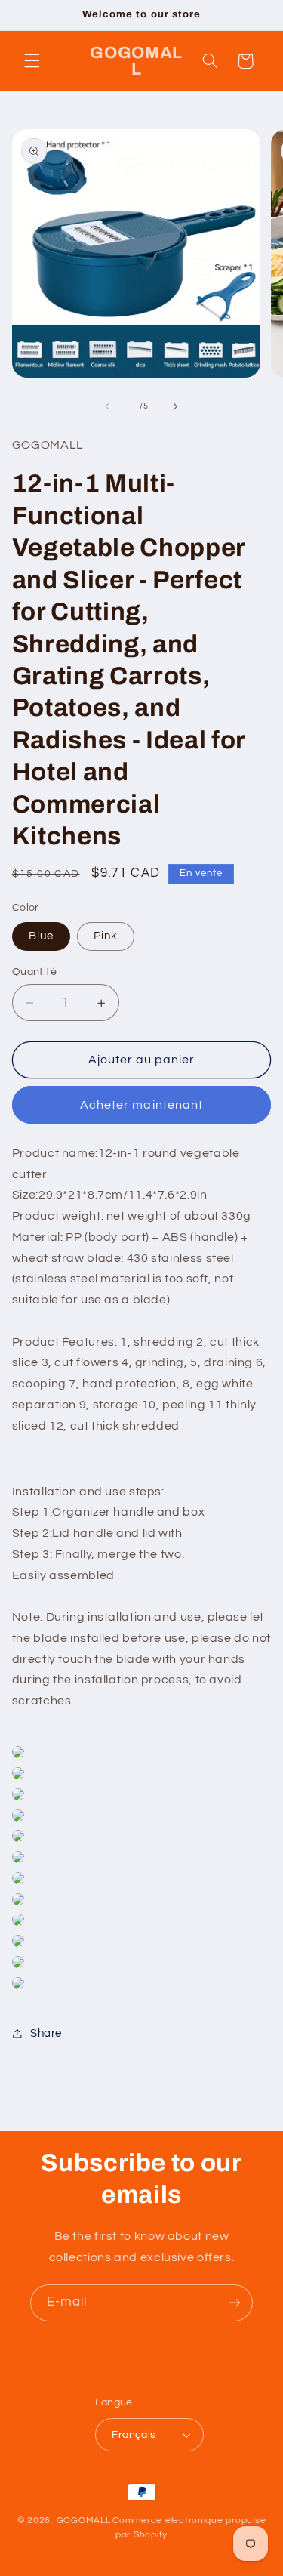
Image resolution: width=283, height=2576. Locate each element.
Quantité (34, 972)
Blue (41, 936)
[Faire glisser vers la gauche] (107, 406)
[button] (32, 61)
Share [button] (46, 2033)
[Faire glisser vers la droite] (176, 406)
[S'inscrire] (235, 2303)
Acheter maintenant (141, 1105)
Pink (106, 936)
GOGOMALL (84, 2520)
